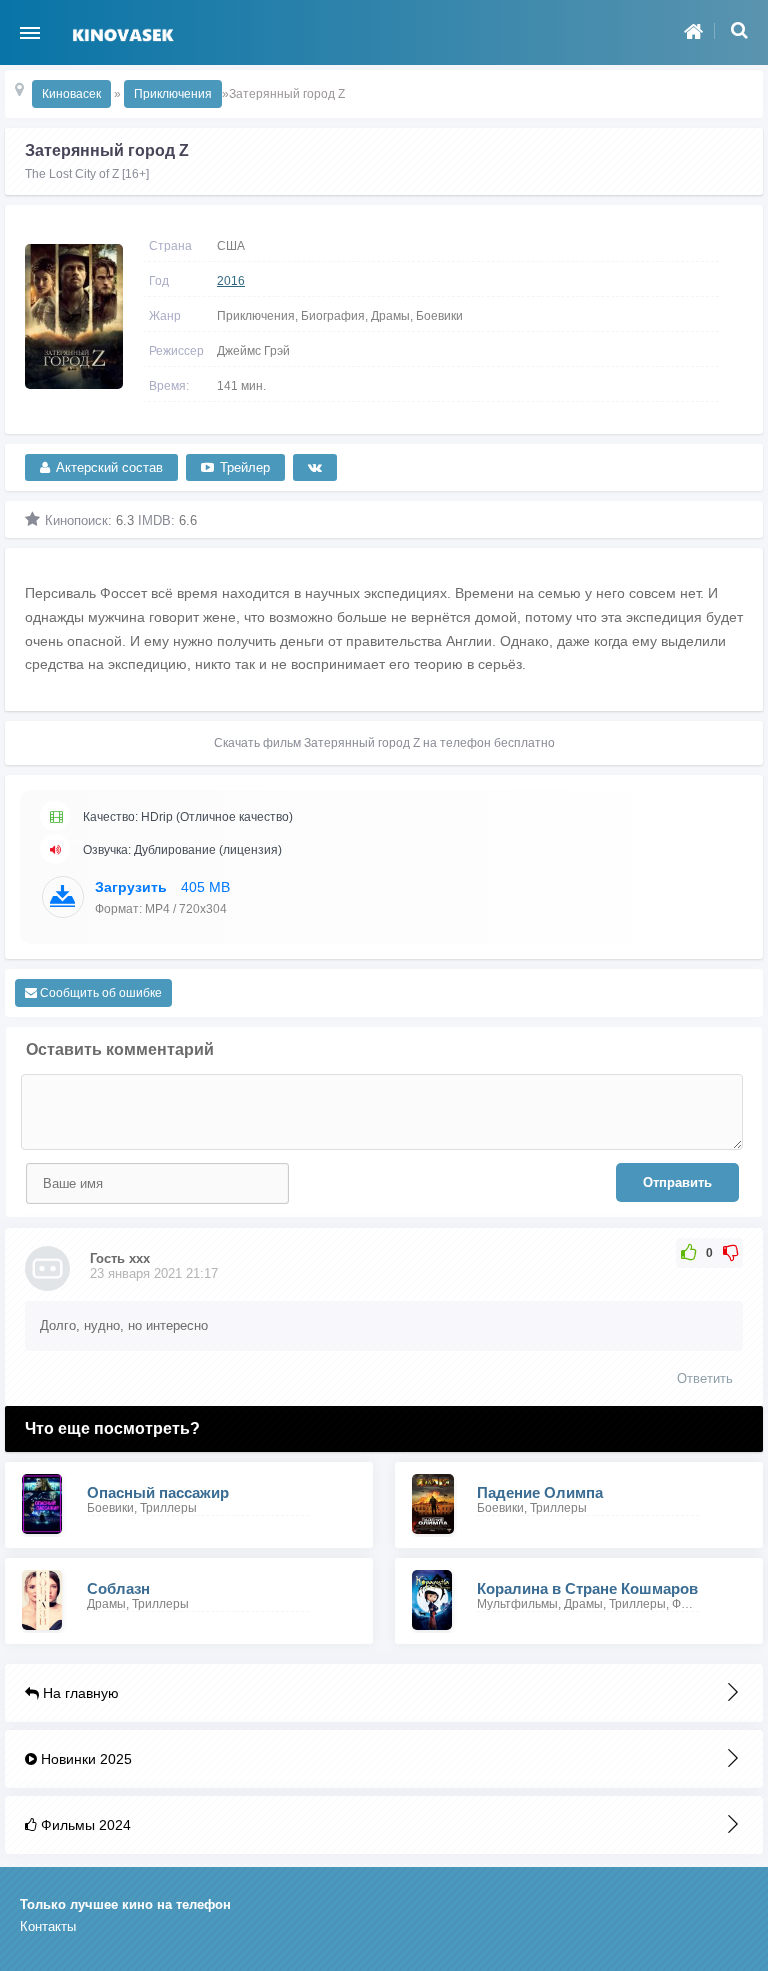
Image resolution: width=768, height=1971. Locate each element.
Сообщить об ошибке (99, 993)
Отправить (677, 1182)
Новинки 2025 (84, 1759)
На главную (79, 1693)
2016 (231, 281)
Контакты (48, 1926)
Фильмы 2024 (84, 1825)
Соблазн (118, 1588)
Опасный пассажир (158, 1492)
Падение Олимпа (540, 1492)
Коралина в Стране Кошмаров (587, 1588)
